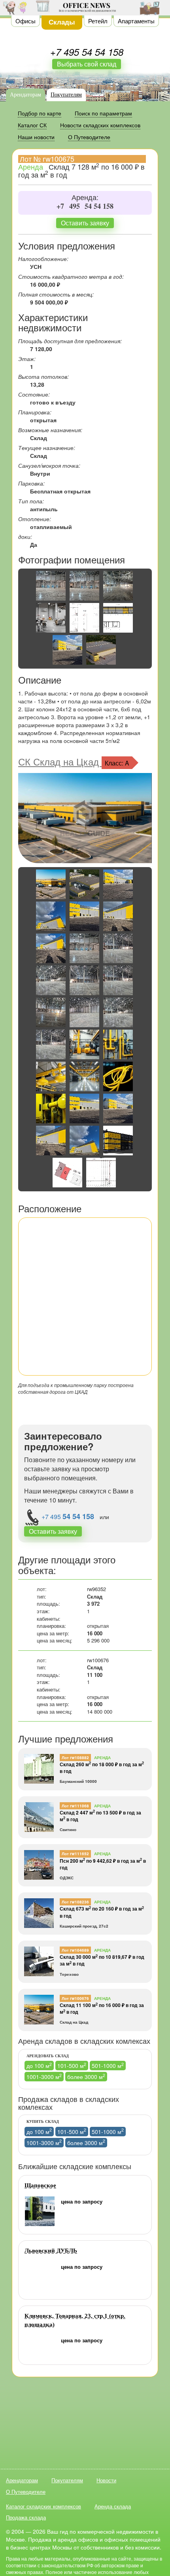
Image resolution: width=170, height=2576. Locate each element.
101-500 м (72, 2065)
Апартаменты (136, 21)
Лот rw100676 (75, 1998)
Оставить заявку (85, 223)
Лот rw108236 (75, 1902)
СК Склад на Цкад (60, 761)
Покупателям (66, 95)
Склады (62, 22)
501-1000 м (108, 2065)
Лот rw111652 (75, 1854)
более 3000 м (86, 2076)
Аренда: (85, 198)
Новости (106, 2480)
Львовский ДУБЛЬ (51, 2251)
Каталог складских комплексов (43, 2506)
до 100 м (39, 2065)
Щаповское (40, 2185)
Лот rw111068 (75, 1806)
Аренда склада (113, 2506)
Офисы (25, 21)
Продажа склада (26, 2517)
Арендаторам (25, 95)
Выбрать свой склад (87, 64)
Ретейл (98, 21)
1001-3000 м (44, 2076)
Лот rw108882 (75, 1758)
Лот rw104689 (75, 1950)
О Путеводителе (26, 2492)
